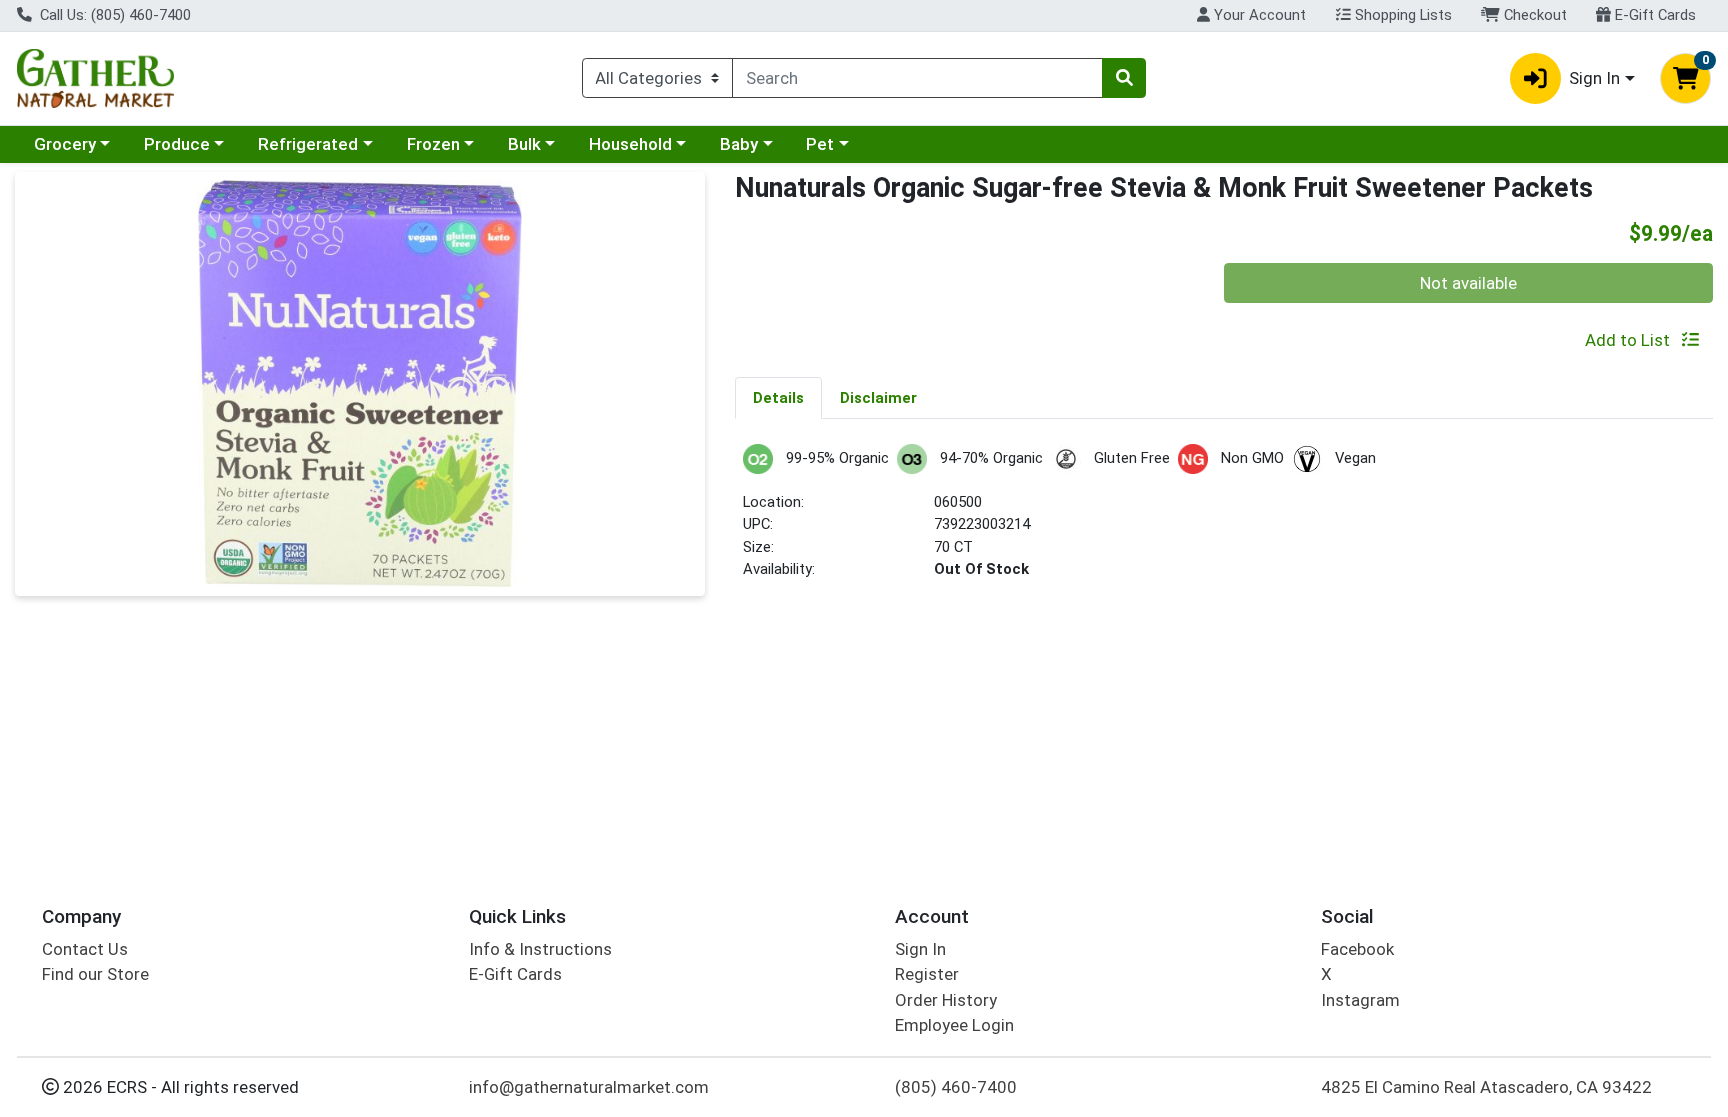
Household (630, 144)
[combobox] (917, 78)
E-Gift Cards (1653, 15)
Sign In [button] (1594, 78)
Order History (946, 1000)
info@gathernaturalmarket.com (589, 1087)
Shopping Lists (1401, 15)
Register (927, 974)
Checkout (1533, 15)
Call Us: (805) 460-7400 (113, 15)
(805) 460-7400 (956, 1087)
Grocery (65, 144)
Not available (1468, 283)
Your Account (1258, 15)
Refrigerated (308, 144)
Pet (820, 144)
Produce (177, 144)
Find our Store (95, 974)
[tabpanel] (1224, 520)
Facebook (1357, 949)
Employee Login (954, 1025)
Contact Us (85, 949)
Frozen (433, 144)
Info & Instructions (540, 949)
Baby (739, 144)
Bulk (524, 144)
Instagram (1360, 1000)
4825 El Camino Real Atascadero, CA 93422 (1486, 1087)
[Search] (1124, 78)
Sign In (920, 949)
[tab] (778, 397)
